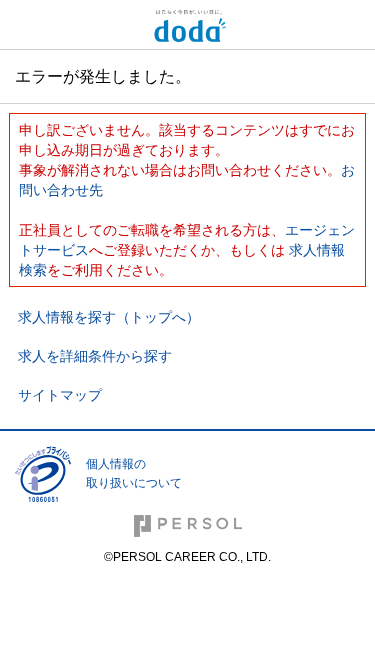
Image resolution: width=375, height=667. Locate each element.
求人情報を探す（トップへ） (109, 317)
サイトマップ (60, 395)
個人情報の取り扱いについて (134, 473)
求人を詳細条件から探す (95, 356)
